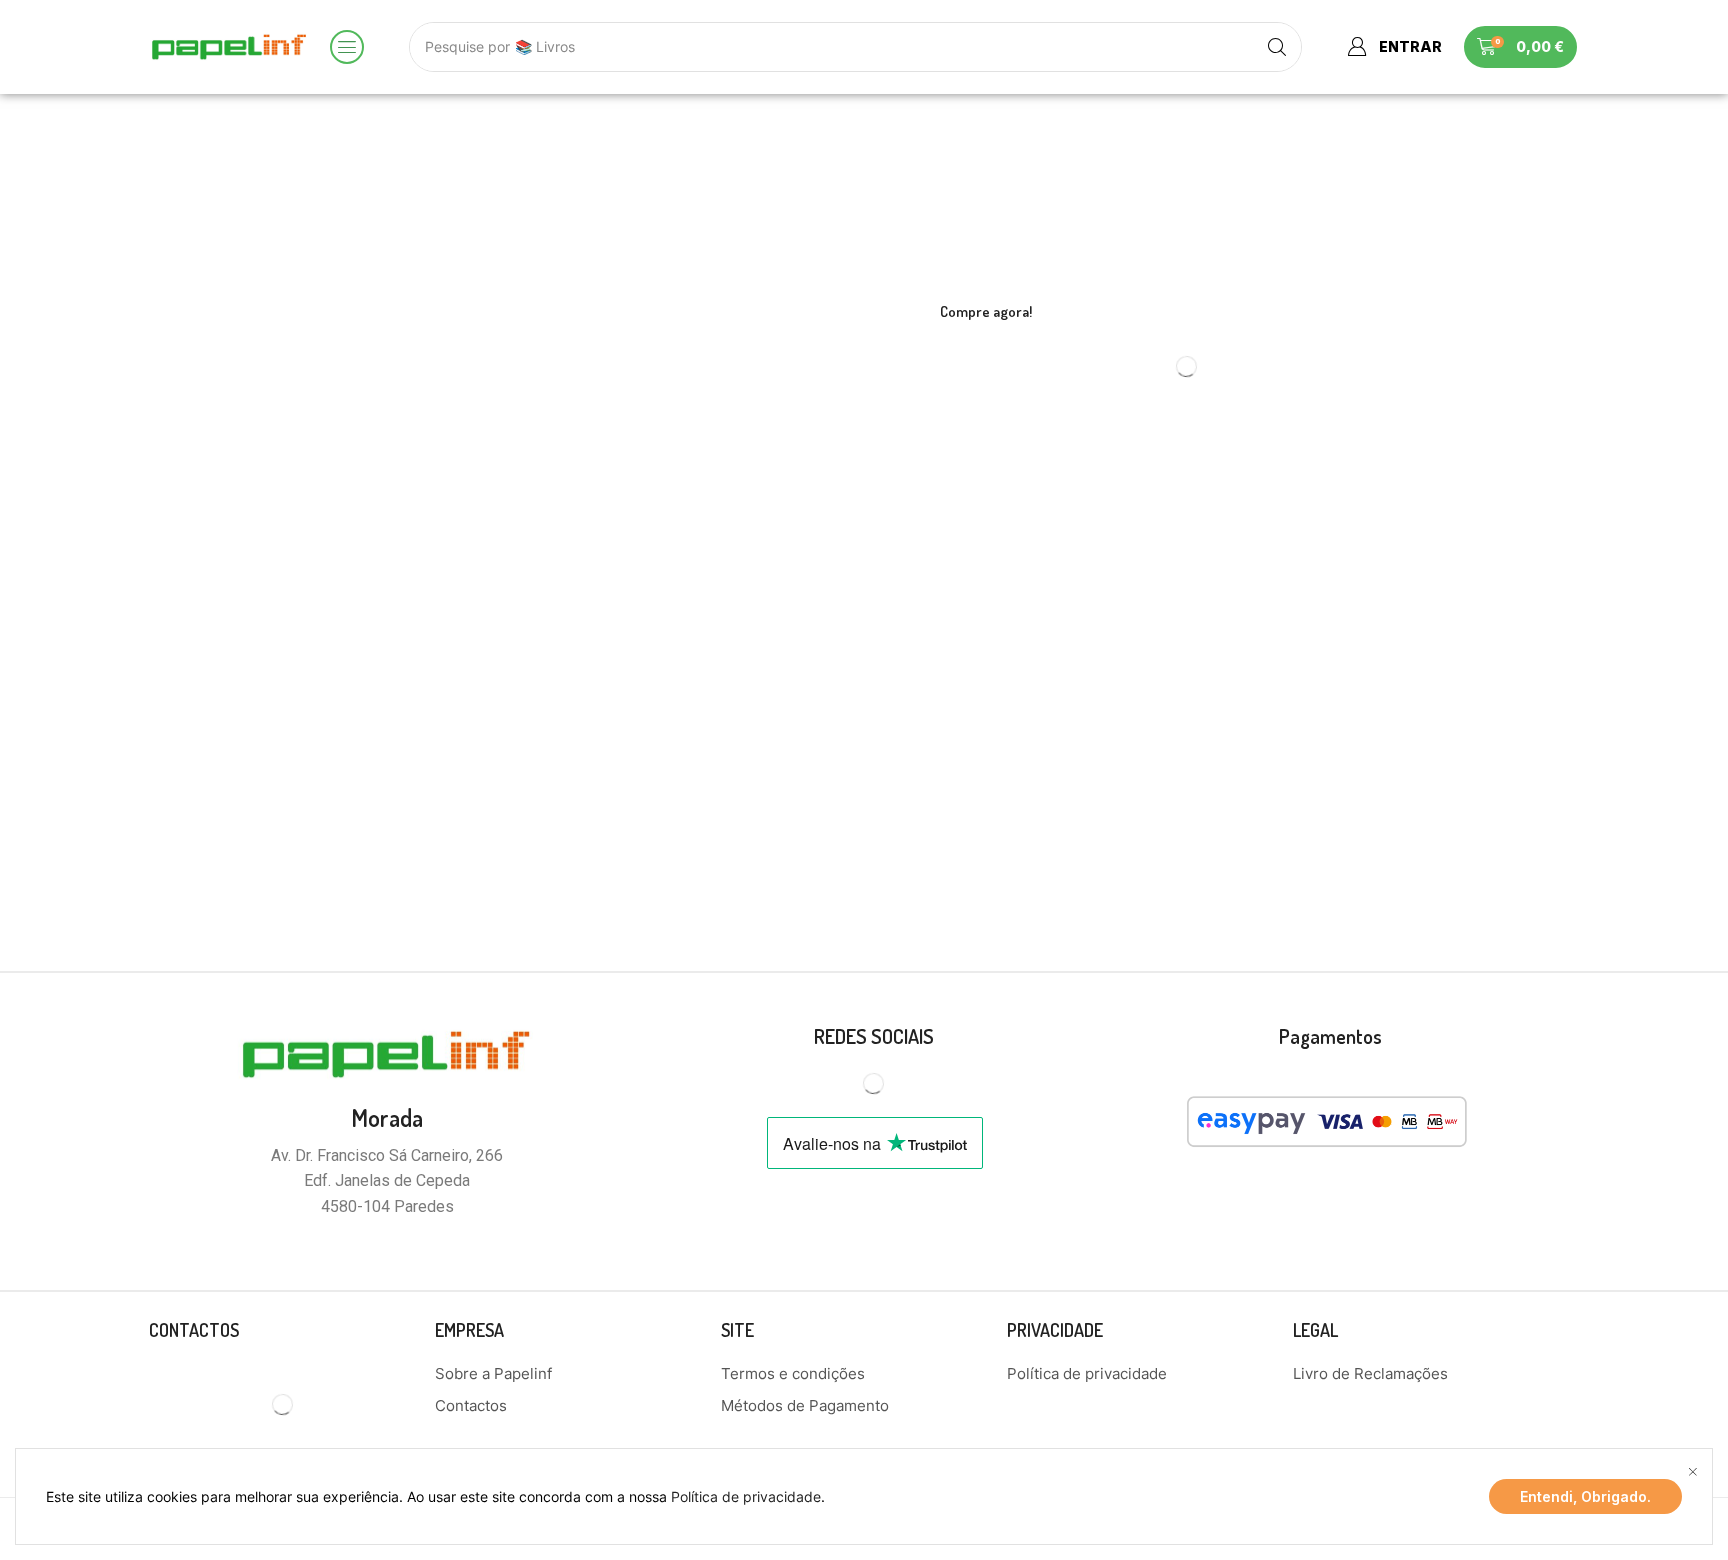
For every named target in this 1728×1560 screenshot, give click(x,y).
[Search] (1277, 47)
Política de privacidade (746, 1496)
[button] (347, 47)
